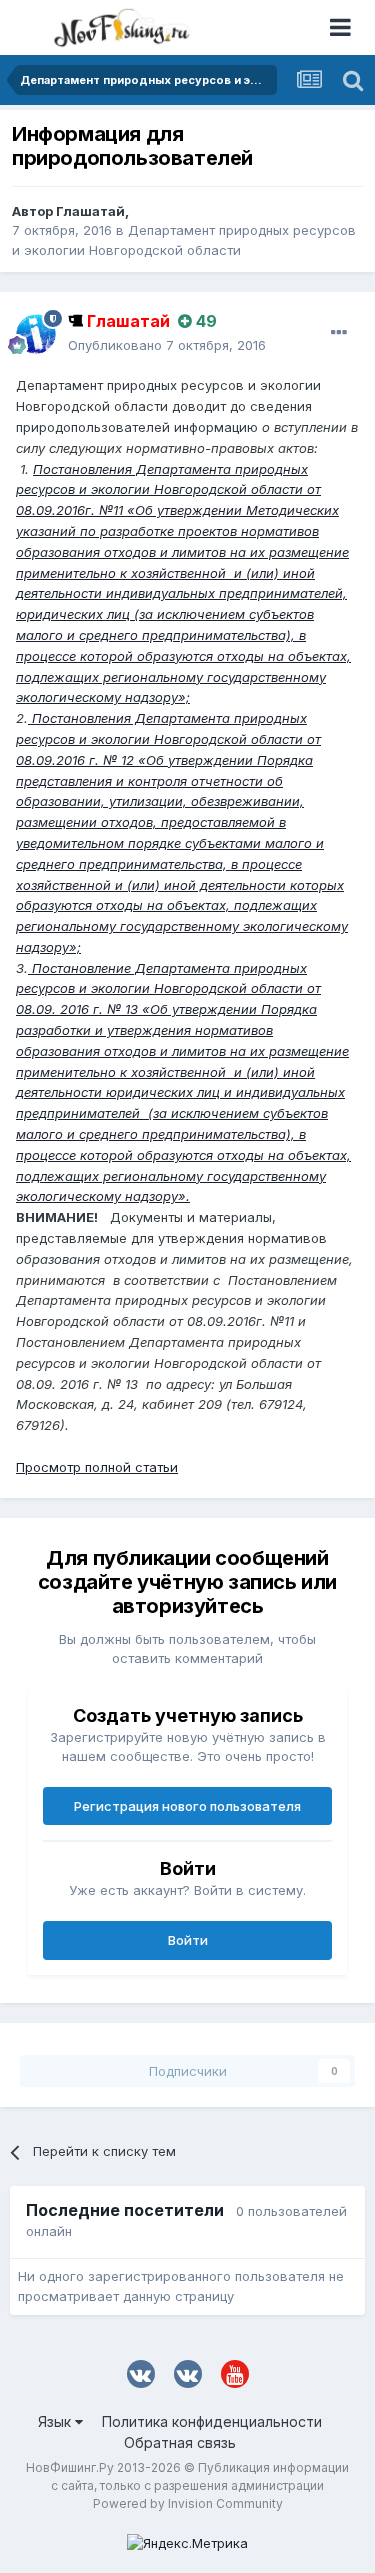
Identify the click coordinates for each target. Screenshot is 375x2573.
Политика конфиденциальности (212, 2421)
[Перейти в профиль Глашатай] (36, 334)
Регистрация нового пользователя (187, 1806)
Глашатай (90, 211)
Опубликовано (167, 345)
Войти (188, 1940)
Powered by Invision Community (188, 2503)
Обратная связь (180, 2442)
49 (204, 321)
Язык (56, 2421)
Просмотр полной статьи (97, 1467)
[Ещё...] (339, 333)
